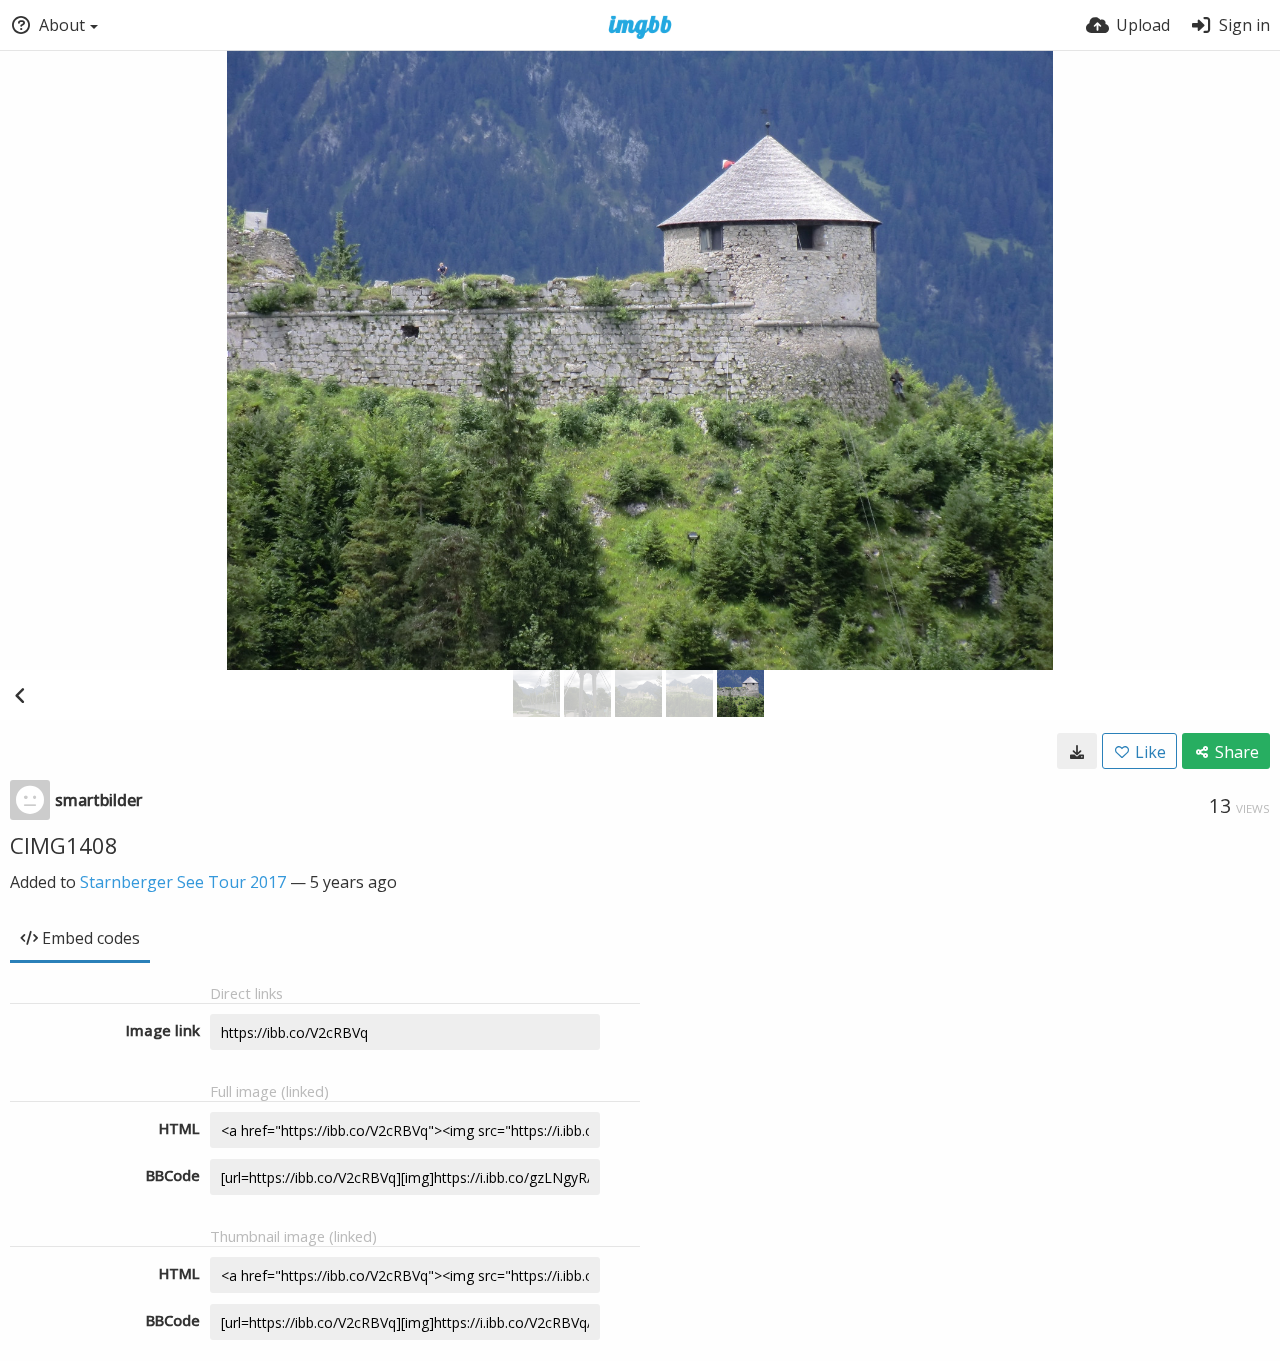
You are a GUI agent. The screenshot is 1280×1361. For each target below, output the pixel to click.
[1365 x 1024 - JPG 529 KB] (1077, 751)
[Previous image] (20, 695)
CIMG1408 (64, 845)
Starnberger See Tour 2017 (183, 882)
